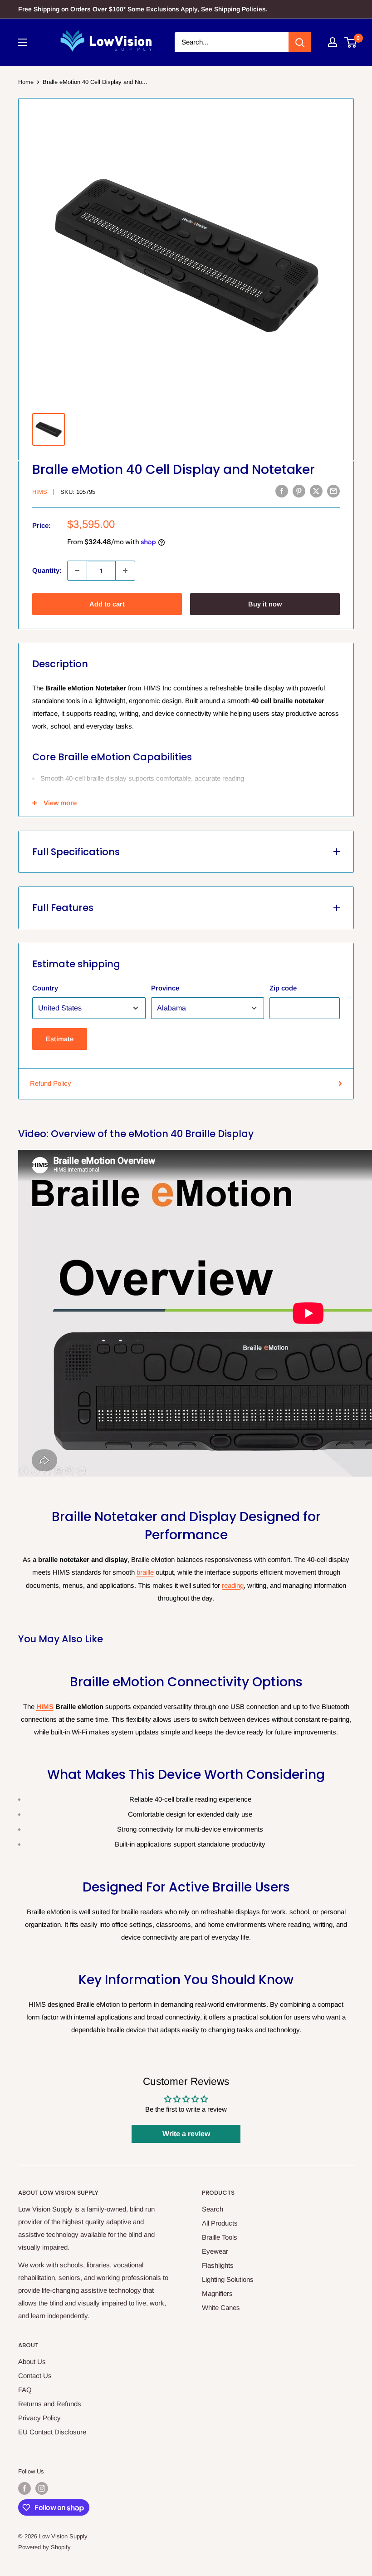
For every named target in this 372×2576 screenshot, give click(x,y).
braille (145, 1572)
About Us (32, 2362)
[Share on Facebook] (282, 491)
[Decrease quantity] (77, 571)
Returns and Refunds (50, 2404)
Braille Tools (220, 2237)
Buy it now (265, 604)
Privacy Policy (39, 2418)
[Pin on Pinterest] (299, 491)
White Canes (221, 2308)
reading (233, 1585)
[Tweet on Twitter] (316, 491)
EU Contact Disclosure (52, 2432)
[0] (351, 42)
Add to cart (107, 604)
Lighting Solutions (228, 2279)
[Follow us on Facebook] (24, 2488)
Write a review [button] (186, 2134)
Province (165, 988)
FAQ (25, 2390)
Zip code (283, 988)
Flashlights (218, 2265)
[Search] (300, 42)
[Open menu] (23, 42)
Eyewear (215, 2251)
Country (45, 988)
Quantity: (47, 570)
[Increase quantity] (125, 571)
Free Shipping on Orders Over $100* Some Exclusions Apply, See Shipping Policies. (143, 9)
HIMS (40, 492)
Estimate (60, 1039)
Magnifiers (217, 2293)
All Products (220, 2223)
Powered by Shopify (44, 2547)
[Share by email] (333, 491)
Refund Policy (51, 1083)
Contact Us (35, 2376)
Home (26, 82)
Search (213, 2209)
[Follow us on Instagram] (42, 2488)
